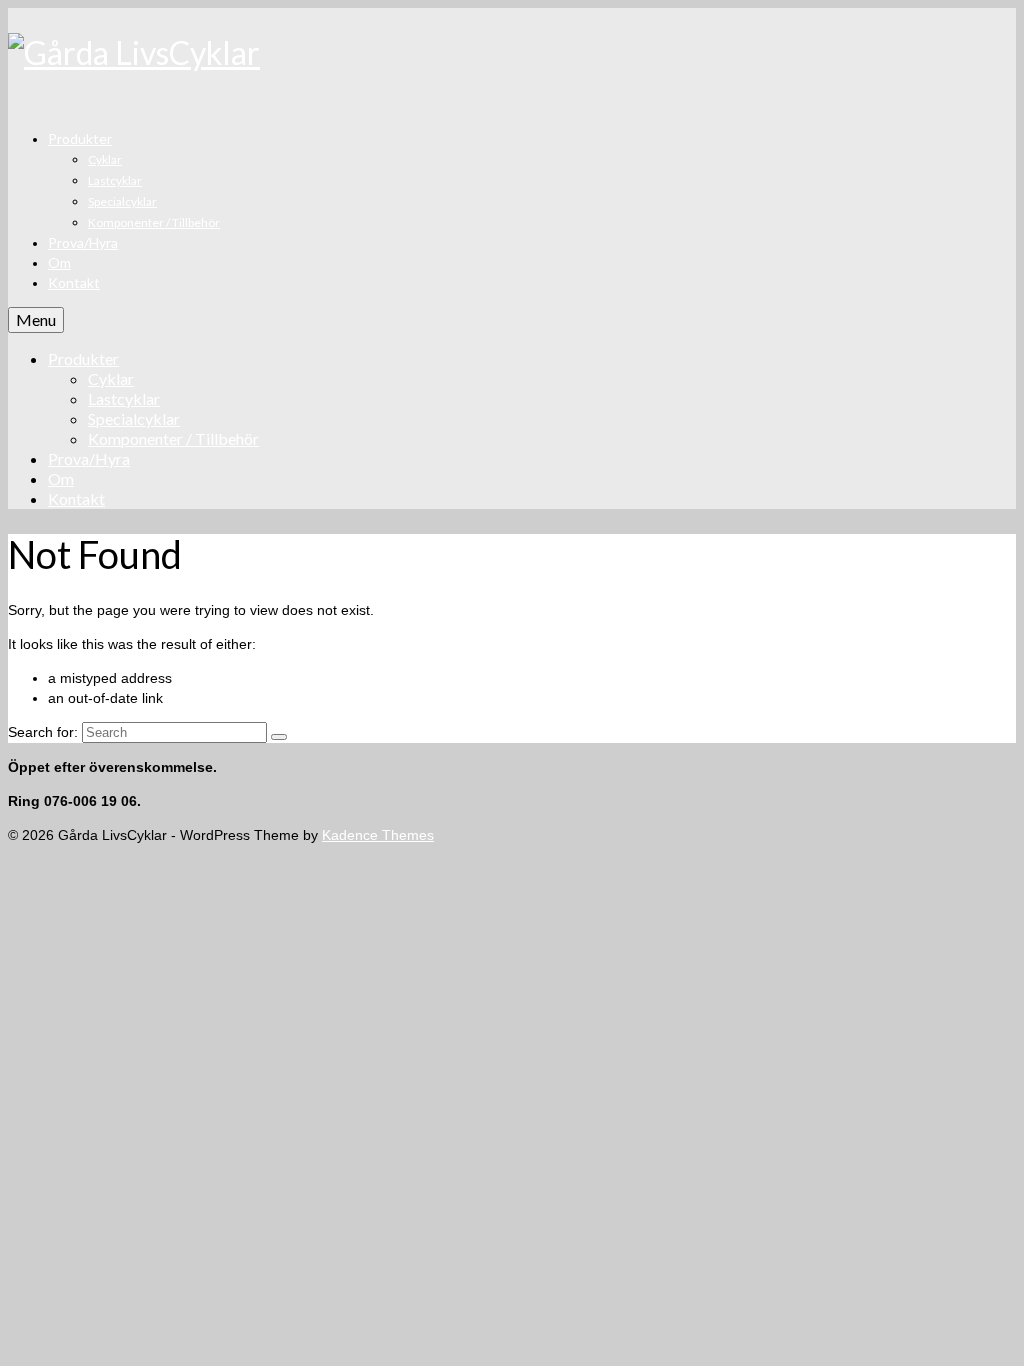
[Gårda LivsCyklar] (512, 53)
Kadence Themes (378, 835)
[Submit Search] (279, 737)
